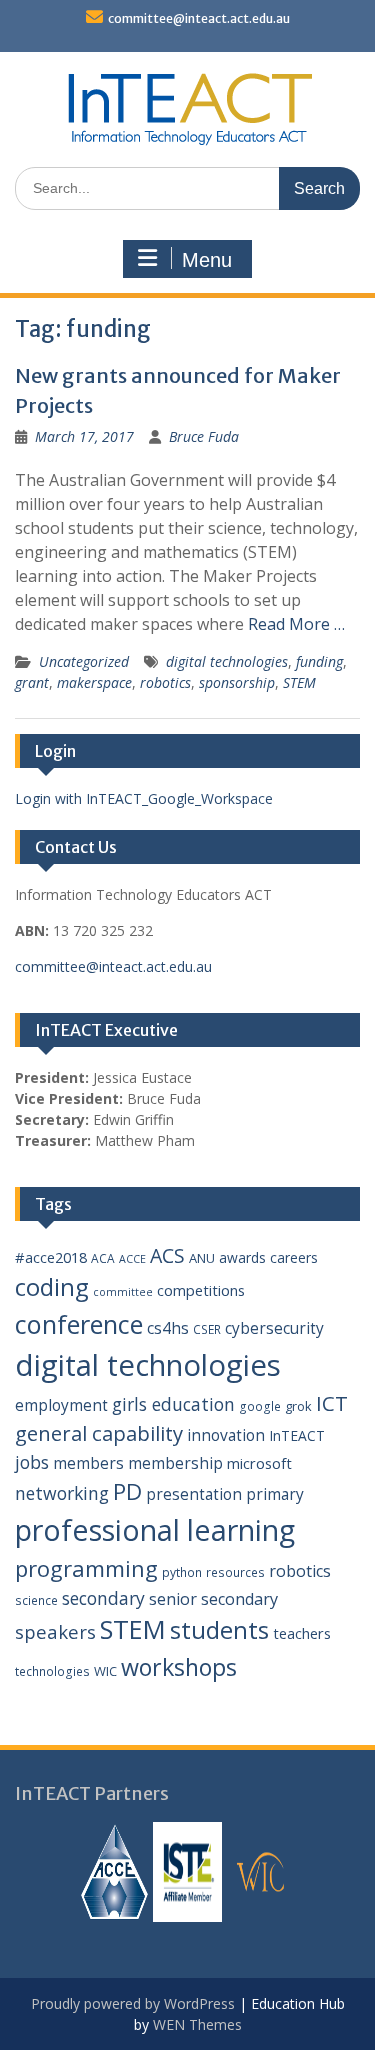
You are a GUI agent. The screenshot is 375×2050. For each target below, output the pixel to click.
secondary (103, 1598)
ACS (167, 1255)
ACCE (132, 1259)
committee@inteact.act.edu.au (199, 18)
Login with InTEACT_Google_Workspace (144, 798)
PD (127, 1491)
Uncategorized (84, 661)
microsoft (259, 1463)
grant (32, 682)
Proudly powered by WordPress (133, 2003)
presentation (194, 1494)
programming (86, 1568)
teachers (302, 1633)
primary (275, 1494)
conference (79, 1324)
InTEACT (297, 1435)
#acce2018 (51, 1257)
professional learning (155, 1529)
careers (294, 1257)
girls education (173, 1404)
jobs (32, 1462)
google (260, 1406)
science (36, 1600)
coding (52, 1287)
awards (242, 1257)
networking (62, 1493)
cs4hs (168, 1328)
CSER (207, 1329)
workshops (179, 1667)
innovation (226, 1435)
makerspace (94, 682)
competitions (201, 1290)
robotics (165, 682)
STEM (299, 682)
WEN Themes (197, 2024)
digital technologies (227, 661)
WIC (105, 1671)
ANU (202, 1258)
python (182, 1572)
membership (175, 1463)
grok (298, 1406)
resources (235, 1572)
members (88, 1463)
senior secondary (213, 1599)
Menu (207, 260)
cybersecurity (274, 1328)
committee (123, 1292)
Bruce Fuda (204, 436)
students (219, 1630)
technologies (52, 1671)
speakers (55, 1631)
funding (319, 661)
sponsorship (237, 682)
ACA (103, 1258)
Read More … (296, 624)
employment (61, 1405)
